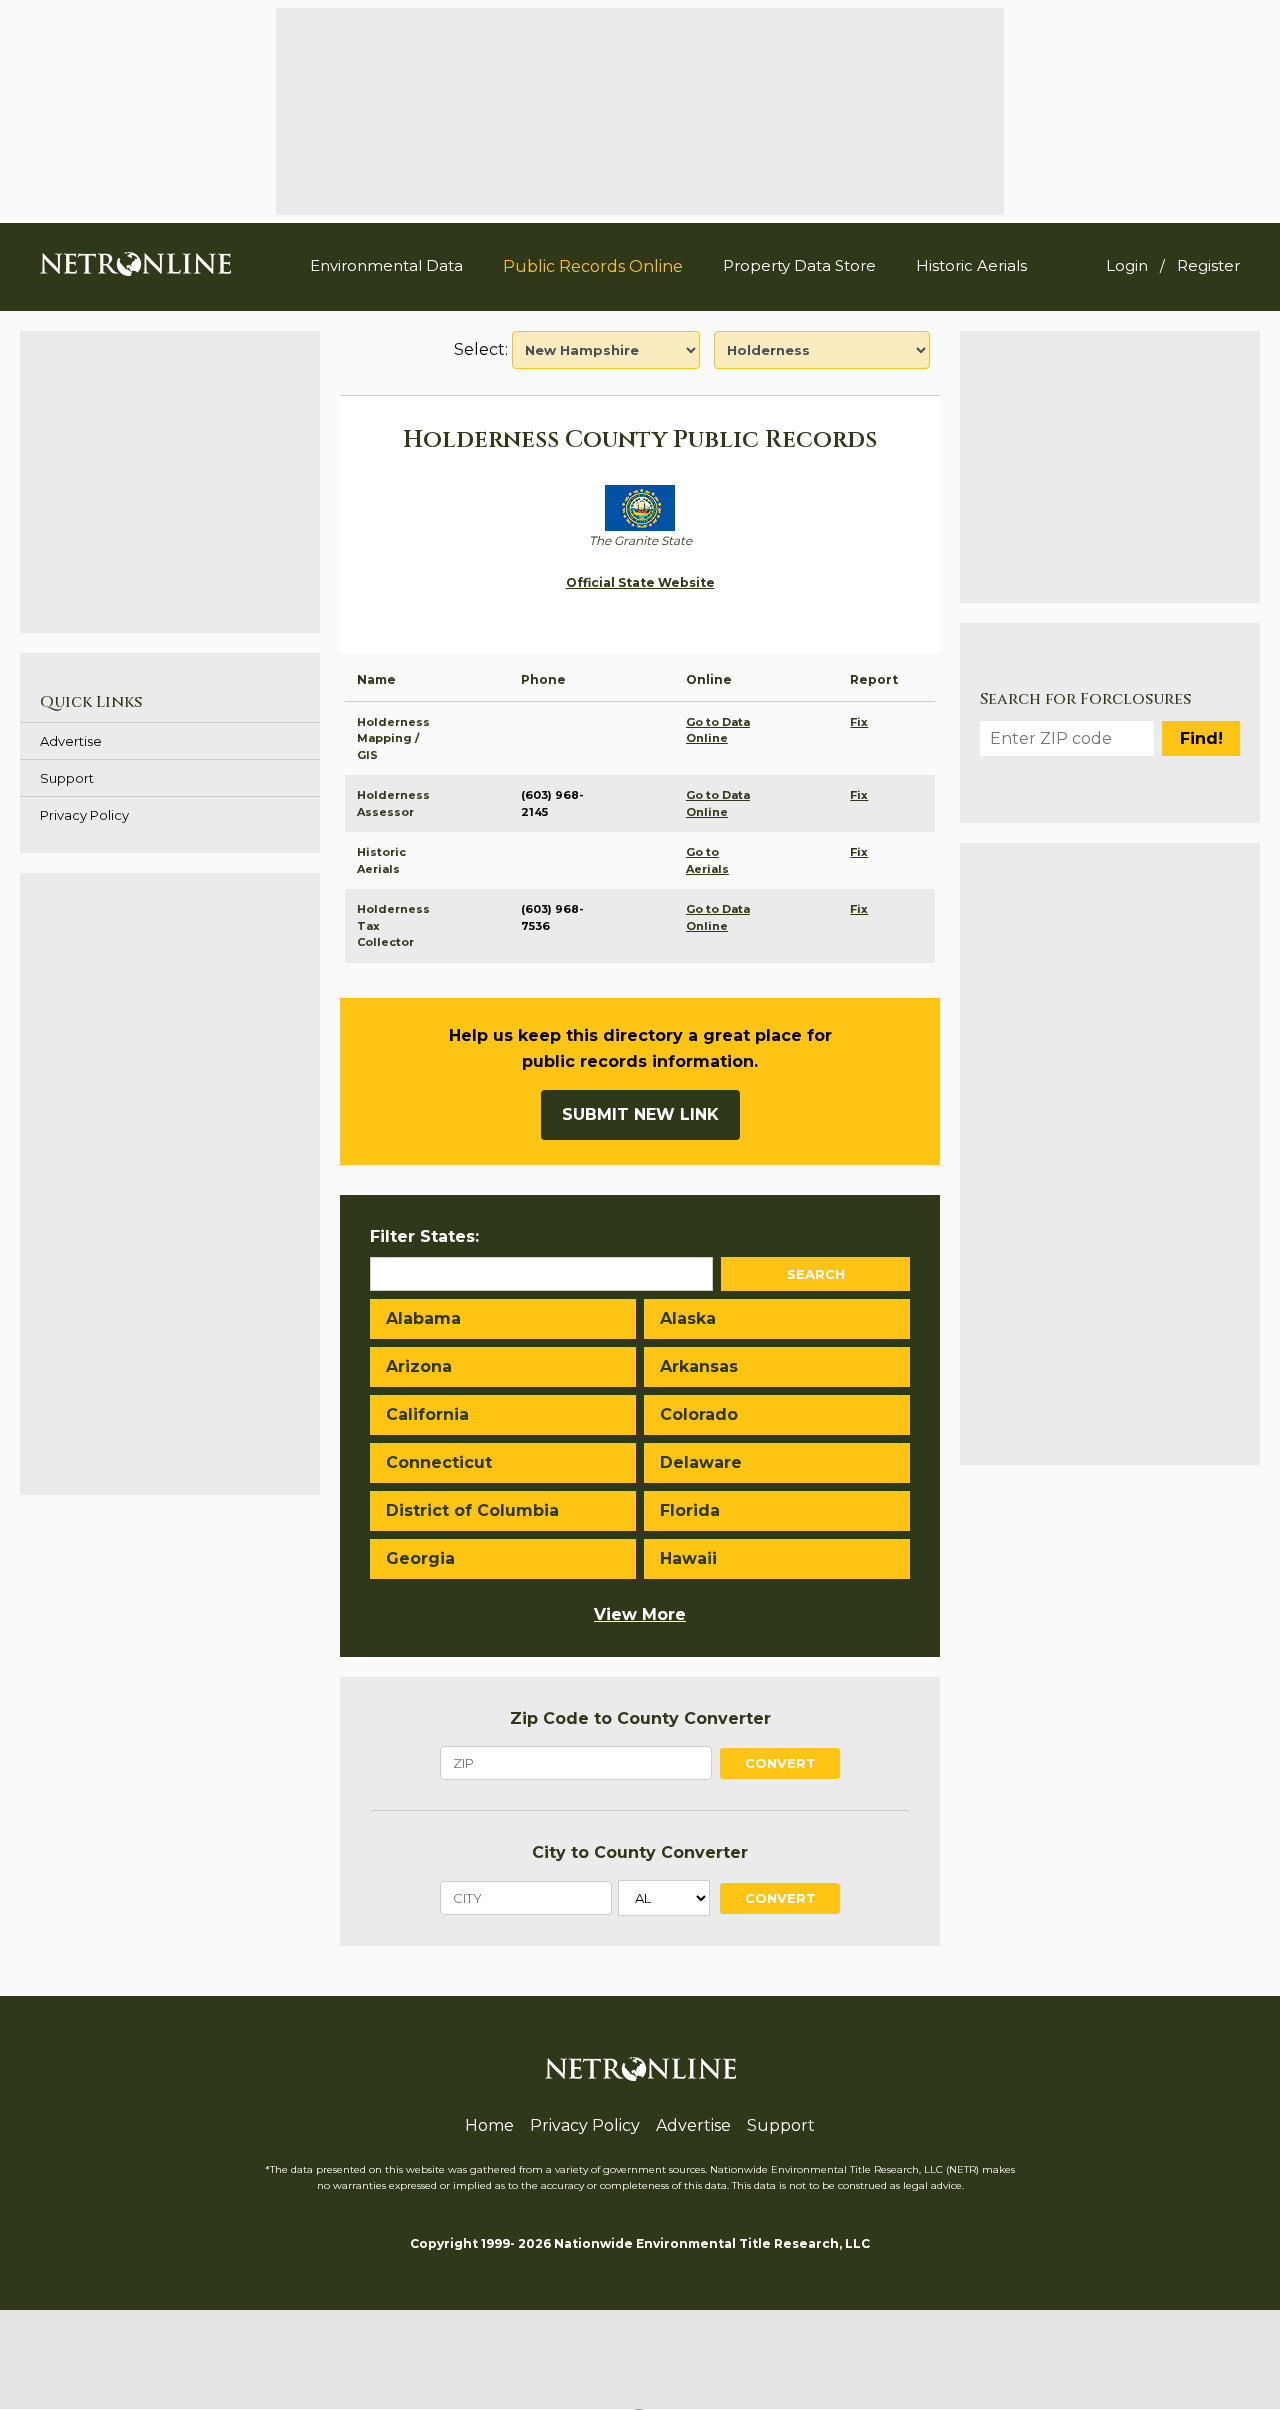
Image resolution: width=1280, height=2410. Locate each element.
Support (67, 778)
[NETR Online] (135, 263)
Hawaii (688, 1558)
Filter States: (424, 1236)
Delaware (701, 1462)
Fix (859, 722)
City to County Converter (640, 1852)
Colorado (699, 1414)
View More (640, 1614)
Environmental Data (386, 265)
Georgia (420, 1558)
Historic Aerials (971, 265)
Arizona (419, 1366)
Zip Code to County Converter (640, 1718)
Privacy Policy (84, 815)
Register (1208, 265)
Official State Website (640, 582)
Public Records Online (593, 266)
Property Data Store (799, 265)
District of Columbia (472, 1510)
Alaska (688, 1318)
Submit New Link (640, 1114)
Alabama (423, 1318)
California (427, 1414)
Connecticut (439, 1462)
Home (489, 2125)
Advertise (71, 741)
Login (1127, 265)
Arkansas (699, 1366)
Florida (690, 1510)
